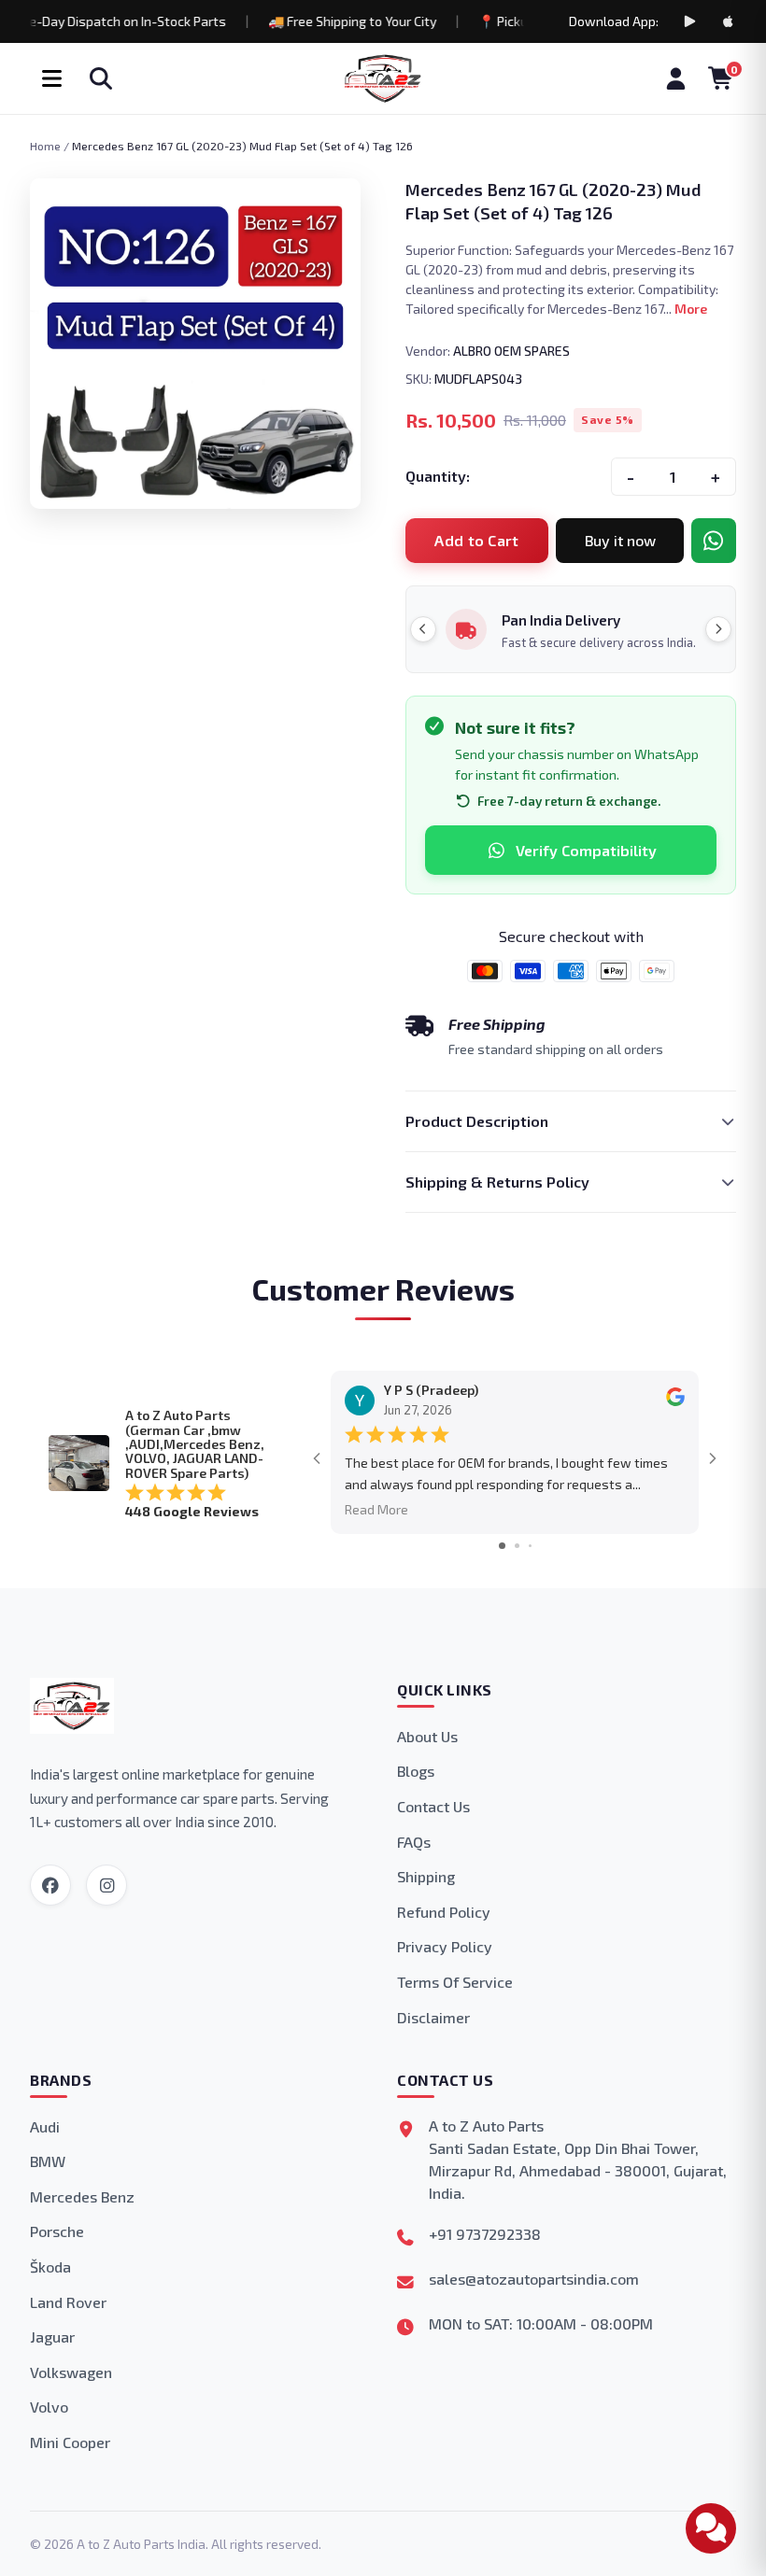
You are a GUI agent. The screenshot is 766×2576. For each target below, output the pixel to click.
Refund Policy (444, 1912)
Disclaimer (433, 2017)
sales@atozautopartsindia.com (534, 2279)
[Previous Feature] (423, 629)
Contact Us (433, 1806)
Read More (376, 1509)
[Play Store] (689, 21)
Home (45, 146)
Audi (45, 2126)
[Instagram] (106, 1885)
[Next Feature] (718, 629)
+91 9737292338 (485, 2234)
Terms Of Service (455, 1982)
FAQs (414, 1842)
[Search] (101, 78)
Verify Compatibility (586, 850)
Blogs (416, 1771)
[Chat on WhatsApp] (714, 541)
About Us (427, 1736)
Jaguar (52, 2337)
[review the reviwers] (675, 1401)
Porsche (57, 2231)
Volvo (49, 2407)
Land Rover (68, 2302)
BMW (48, 2161)
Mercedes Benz (82, 2196)
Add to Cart (477, 540)
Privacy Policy (445, 1946)
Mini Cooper (70, 2442)
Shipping (426, 1876)
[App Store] (729, 21)
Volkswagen (71, 2372)
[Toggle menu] (51, 78)
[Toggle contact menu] (711, 2528)
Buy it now (620, 540)
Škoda (50, 2266)
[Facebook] (50, 1885)
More (691, 309)
